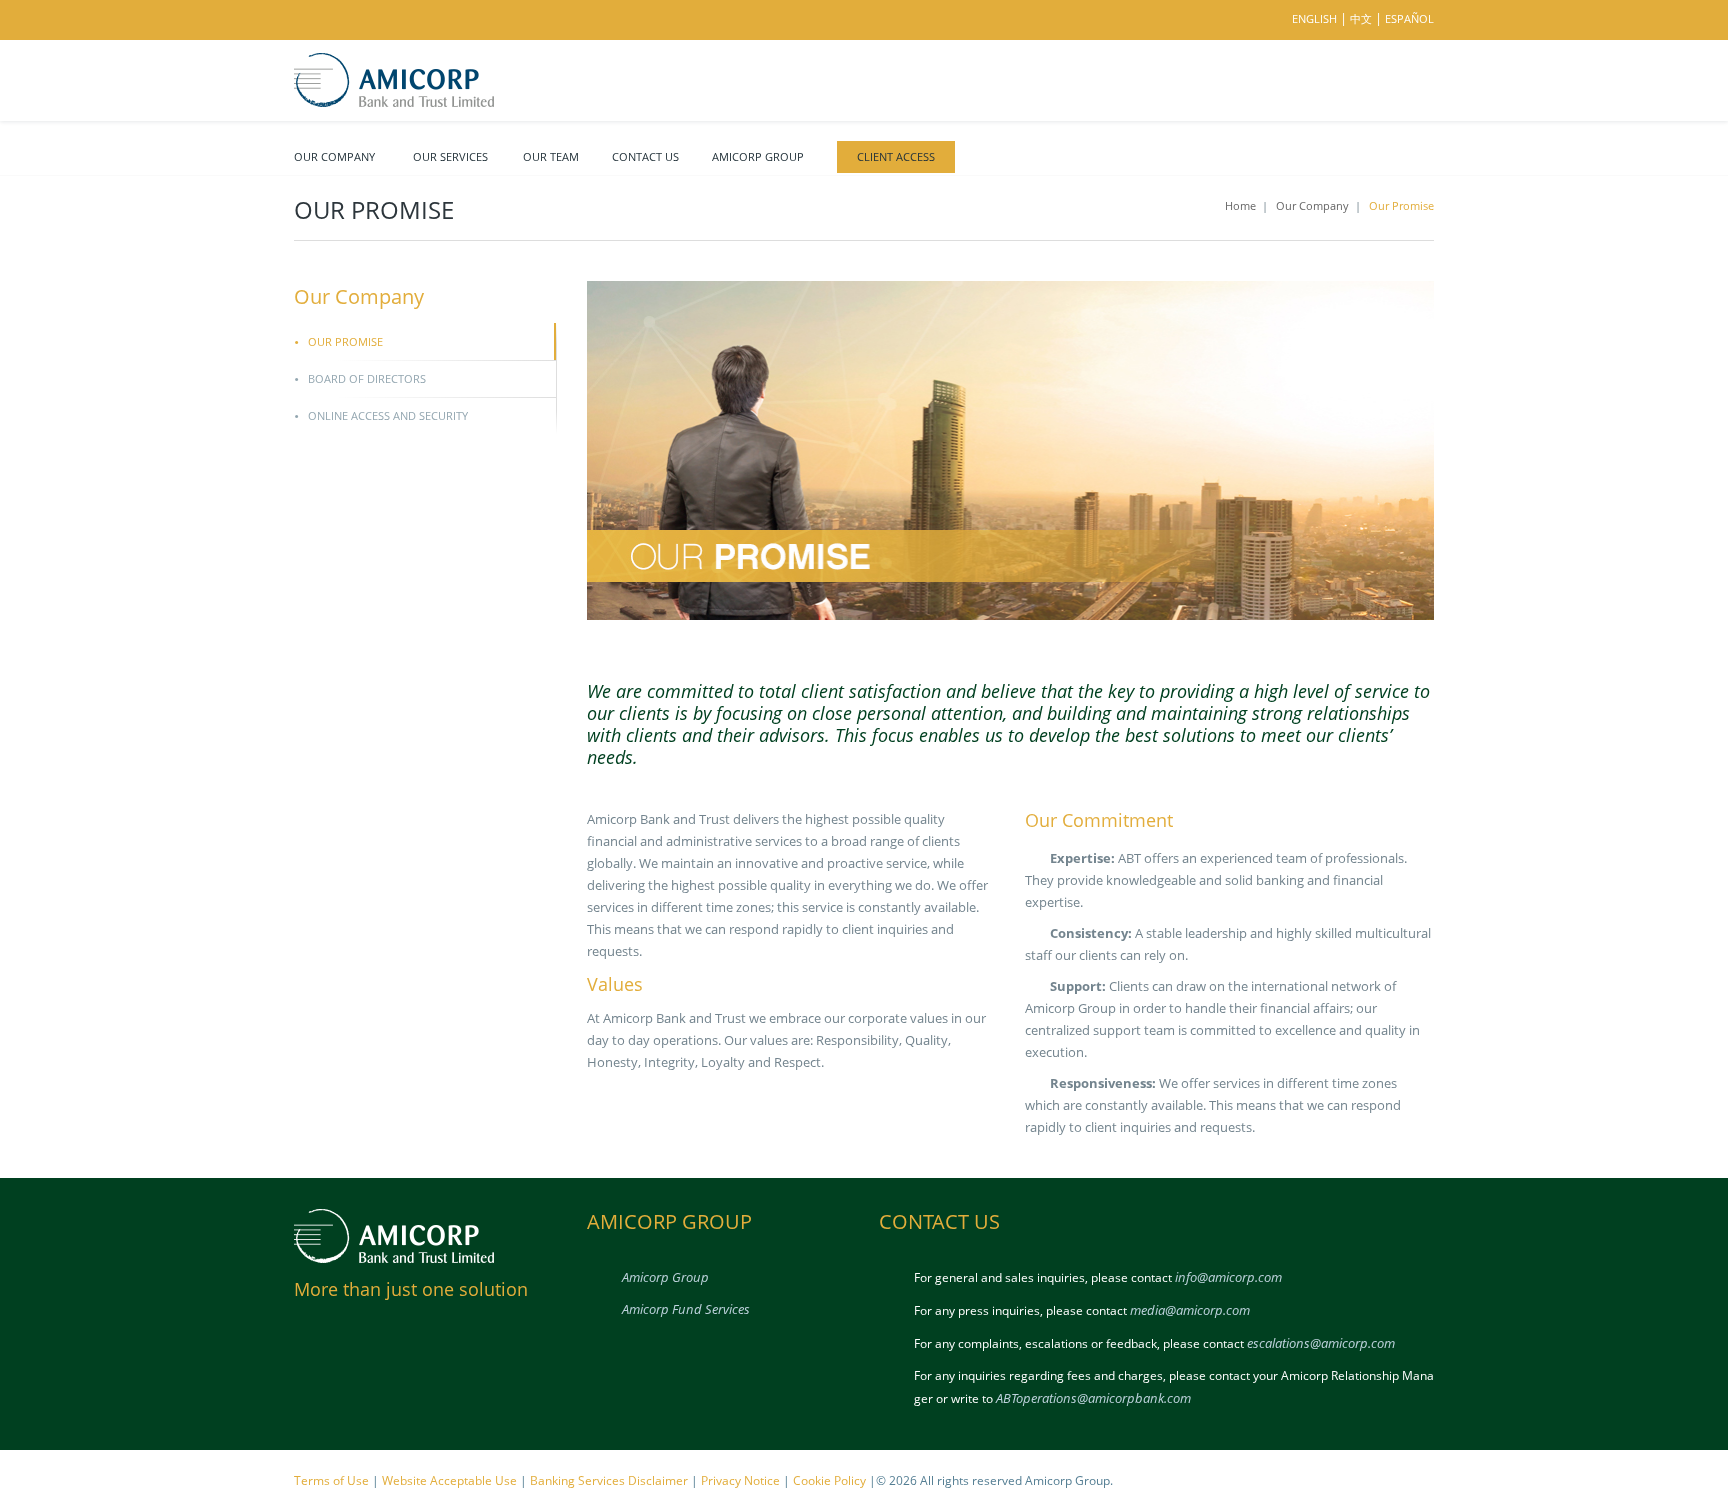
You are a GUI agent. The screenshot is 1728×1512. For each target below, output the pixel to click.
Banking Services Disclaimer (609, 1480)
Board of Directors (367, 378)
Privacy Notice (740, 1480)
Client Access (896, 156)
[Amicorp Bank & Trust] (394, 78)
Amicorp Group (758, 156)
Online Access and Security (388, 415)
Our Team (551, 156)
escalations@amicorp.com (1321, 1343)
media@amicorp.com (1190, 1310)
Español (1409, 18)
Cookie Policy (829, 1480)
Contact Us (645, 156)
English (1314, 18)
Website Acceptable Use (449, 1480)
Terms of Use (331, 1480)
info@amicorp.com (1228, 1277)
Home (1240, 205)
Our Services (450, 156)
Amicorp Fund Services (686, 1309)
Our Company (334, 156)
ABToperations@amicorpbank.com (1093, 1398)
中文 (1361, 18)
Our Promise (345, 341)
